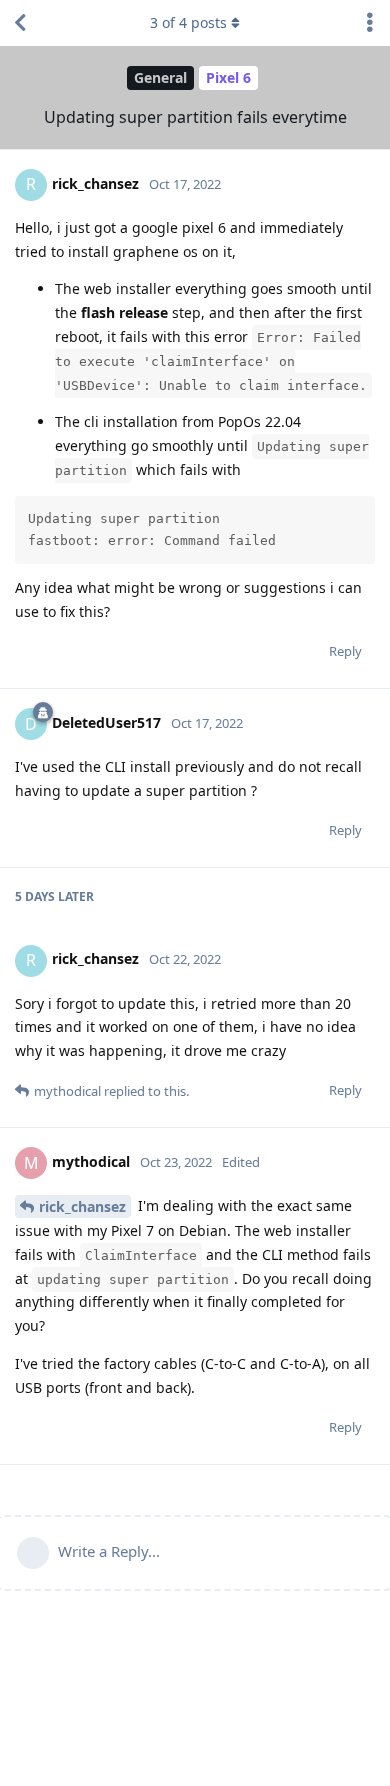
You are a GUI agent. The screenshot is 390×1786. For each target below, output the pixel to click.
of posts (188, 22)
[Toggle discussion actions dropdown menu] (370, 23)
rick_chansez (82, 1206)
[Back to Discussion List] (20, 23)
